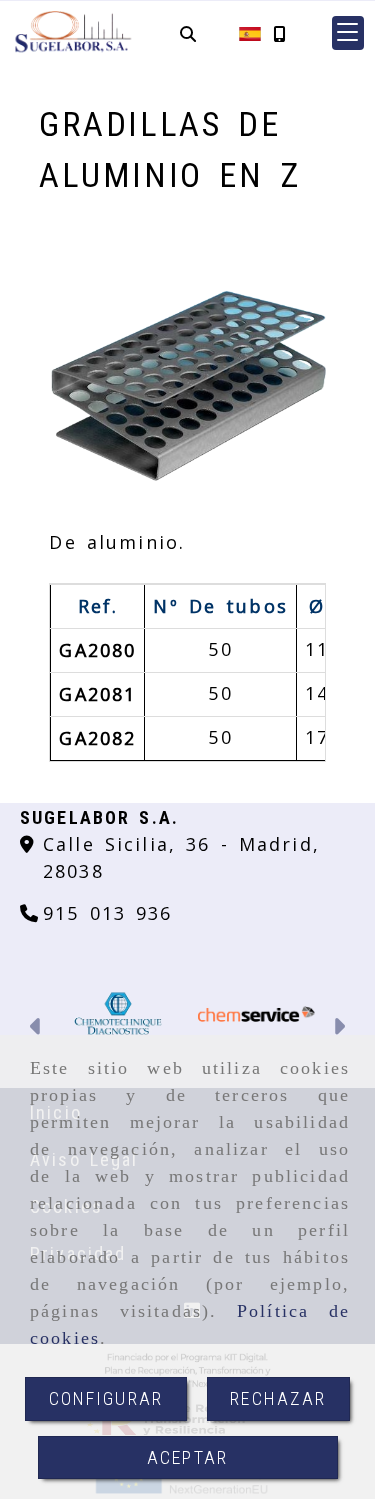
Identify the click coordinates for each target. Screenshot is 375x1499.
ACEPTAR (187, 1457)
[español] (250, 32)
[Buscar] (188, 33)
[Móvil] (279, 33)
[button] (348, 33)
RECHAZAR (278, 1398)
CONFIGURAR (106, 1398)
